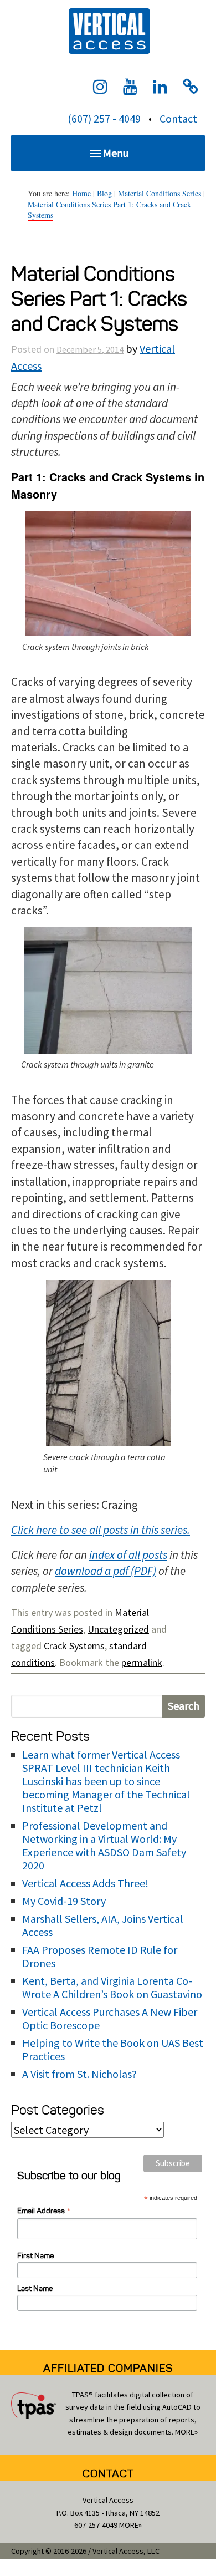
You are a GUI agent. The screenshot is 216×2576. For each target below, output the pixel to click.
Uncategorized (118, 1629)
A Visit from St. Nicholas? (79, 2074)
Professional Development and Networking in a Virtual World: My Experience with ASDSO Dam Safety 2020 (104, 1845)
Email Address (44, 2211)
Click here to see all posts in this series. (101, 1530)
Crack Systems (74, 1646)
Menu (116, 153)
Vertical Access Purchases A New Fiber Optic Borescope (110, 2018)
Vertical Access (108, 30)
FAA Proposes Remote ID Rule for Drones (100, 1956)
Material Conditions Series (160, 193)
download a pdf (92, 1571)
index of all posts (128, 1555)
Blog (104, 193)
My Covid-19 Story (64, 1901)
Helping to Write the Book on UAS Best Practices (113, 2049)
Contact (178, 118)
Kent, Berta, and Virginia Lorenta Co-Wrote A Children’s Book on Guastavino (112, 1987)
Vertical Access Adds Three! (85, 1883)
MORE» (186, 2432)
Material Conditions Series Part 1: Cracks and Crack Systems (109, 210)
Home (81, 193)
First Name (35, 2256)
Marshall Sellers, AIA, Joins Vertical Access (103, 1925)
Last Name (35, 2288)
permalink (142, 1662)
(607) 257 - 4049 (104, 118)
